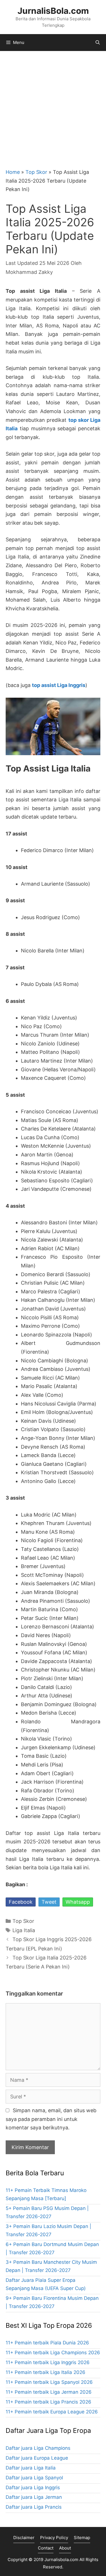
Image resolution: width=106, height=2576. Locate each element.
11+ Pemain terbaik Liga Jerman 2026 (49, 2392)
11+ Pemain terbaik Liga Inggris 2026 (48, 2362)
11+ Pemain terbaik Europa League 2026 (52, 2412)
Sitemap (82, 2538)
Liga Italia (24, 1930)
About (65, 2548)
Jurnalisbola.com (61, 2560)
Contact (46, 2548)
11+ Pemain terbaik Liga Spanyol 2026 (49, 2382)
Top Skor (36, 172)
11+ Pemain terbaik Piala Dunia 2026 (47, 2343)
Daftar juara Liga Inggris (33, 2488)
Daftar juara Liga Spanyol (34, 2478)
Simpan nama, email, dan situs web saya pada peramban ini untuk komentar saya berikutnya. (51, 2119)
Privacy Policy (54, 2538)
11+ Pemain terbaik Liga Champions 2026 (53, 2353)
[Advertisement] (53, 107)
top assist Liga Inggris (59, 685)
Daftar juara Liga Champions (38, 2448)
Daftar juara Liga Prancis (34, 2507)
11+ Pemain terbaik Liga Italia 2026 (46, 2372)
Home (13, 172)
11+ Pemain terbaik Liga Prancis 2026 (48, 2402)
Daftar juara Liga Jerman (34, 2497)
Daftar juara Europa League (37, 2458)
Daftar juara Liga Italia (31, 2468)
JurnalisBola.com (53, 11)
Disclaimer (24, 2538)
